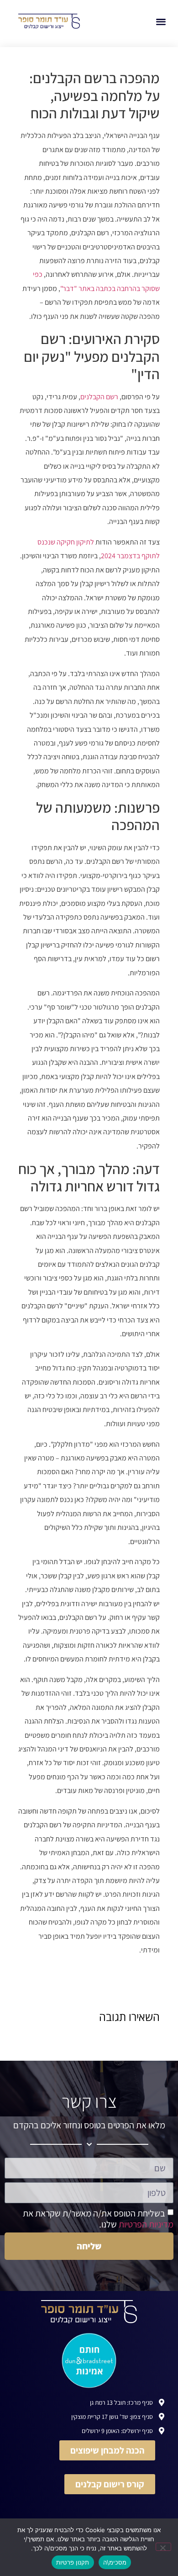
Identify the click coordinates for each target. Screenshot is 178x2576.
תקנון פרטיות (73, 2562)
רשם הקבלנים (99, 397)
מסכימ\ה (115, 2562)
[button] (161, 21)
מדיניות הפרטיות (146, 2224)
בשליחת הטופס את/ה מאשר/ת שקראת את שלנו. (98, 2218)
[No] (163, 2547)
